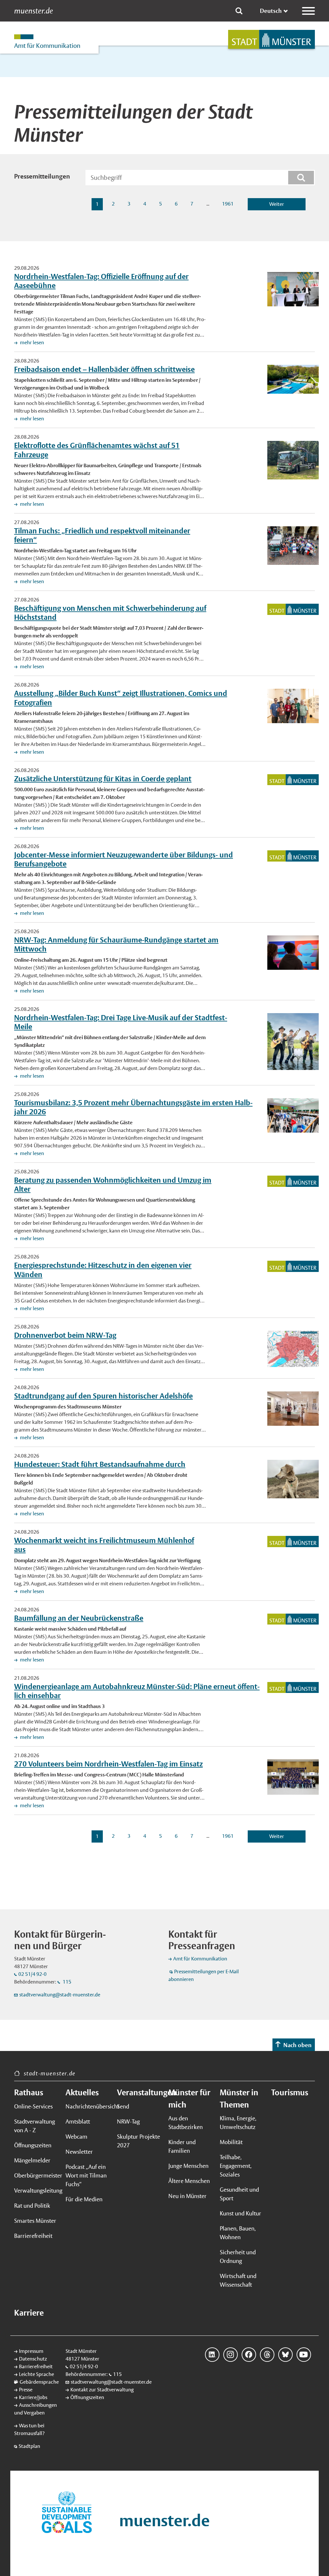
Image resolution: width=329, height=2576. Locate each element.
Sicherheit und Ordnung (238, 2256)
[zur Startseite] (271, 39)
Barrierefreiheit (33, 2236)
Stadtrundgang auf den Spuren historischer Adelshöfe (103, 1396)
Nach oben (298, 2045)
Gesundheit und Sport (239, 2194)
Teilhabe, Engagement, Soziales (236, 2166)
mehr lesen (31, 342)
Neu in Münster (187, 2196)
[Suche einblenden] (239, 11)
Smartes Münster (35, 2221)
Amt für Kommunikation (200, 1959)
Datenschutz (33, 2359)
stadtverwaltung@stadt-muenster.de (60, 1995)
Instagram (231, 2355)
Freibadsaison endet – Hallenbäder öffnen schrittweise (104, 369)
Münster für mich (189, 2098)
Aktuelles (82, 2092)
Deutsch (271, 11)
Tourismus (290, 2092)
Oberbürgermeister (36, 2175)
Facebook (249, 2355)
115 (67, 1982)
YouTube (304, 2355)
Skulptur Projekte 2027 (138, 2141)
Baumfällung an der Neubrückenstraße (79, 1618)
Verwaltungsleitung (36, 2190)
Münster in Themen (239, 2098)
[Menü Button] (308, 11)
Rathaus (29, 2092)
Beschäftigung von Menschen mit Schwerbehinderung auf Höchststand (110, 613)
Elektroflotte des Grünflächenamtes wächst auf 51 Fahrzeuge (97, 450)
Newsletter (79, 2152)
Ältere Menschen (189, 2181)
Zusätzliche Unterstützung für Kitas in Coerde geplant (103, 779)
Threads (267, 2355)
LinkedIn (212, 2355)
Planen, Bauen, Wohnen (238, 2233)
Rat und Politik (32, 2206)
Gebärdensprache (39, 2382)
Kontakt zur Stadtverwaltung (102, 2390)
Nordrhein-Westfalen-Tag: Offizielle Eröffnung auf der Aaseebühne (101, 281)
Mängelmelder (32, 2160)
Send (123, 2106)
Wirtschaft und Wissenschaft (238, 2280)
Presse (26, 2390)
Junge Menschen (188, 2166)
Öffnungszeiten (33, 2145)
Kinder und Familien (182, 2146)
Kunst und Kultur (240, 2213)
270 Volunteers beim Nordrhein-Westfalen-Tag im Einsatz (108, 1764)
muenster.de (34, 11)
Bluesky (285, 2355)
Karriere (29, 2313)
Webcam (76, 2137)
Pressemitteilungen (42, 176)
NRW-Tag (128, 2121)
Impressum (31, 2351)
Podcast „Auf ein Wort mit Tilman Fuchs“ (86, 2175)
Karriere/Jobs (33, 2397)
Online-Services (33, 2106)
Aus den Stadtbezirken (186, 2123)
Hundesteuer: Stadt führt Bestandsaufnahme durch (100, 1464)
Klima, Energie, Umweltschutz (238, 2123)
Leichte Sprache (36, 2374)
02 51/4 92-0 (32, 1974)
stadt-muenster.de (50, 2073)
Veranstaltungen (139, 2092)
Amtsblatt (78, 2121)
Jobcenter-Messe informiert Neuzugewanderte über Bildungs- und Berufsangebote (124, 859)
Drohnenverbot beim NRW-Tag (65, 1335)
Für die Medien (84, 2199)
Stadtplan (29, 2446)
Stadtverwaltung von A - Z (35, 2126)
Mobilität (231, 2142)
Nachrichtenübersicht (87, 2106)
